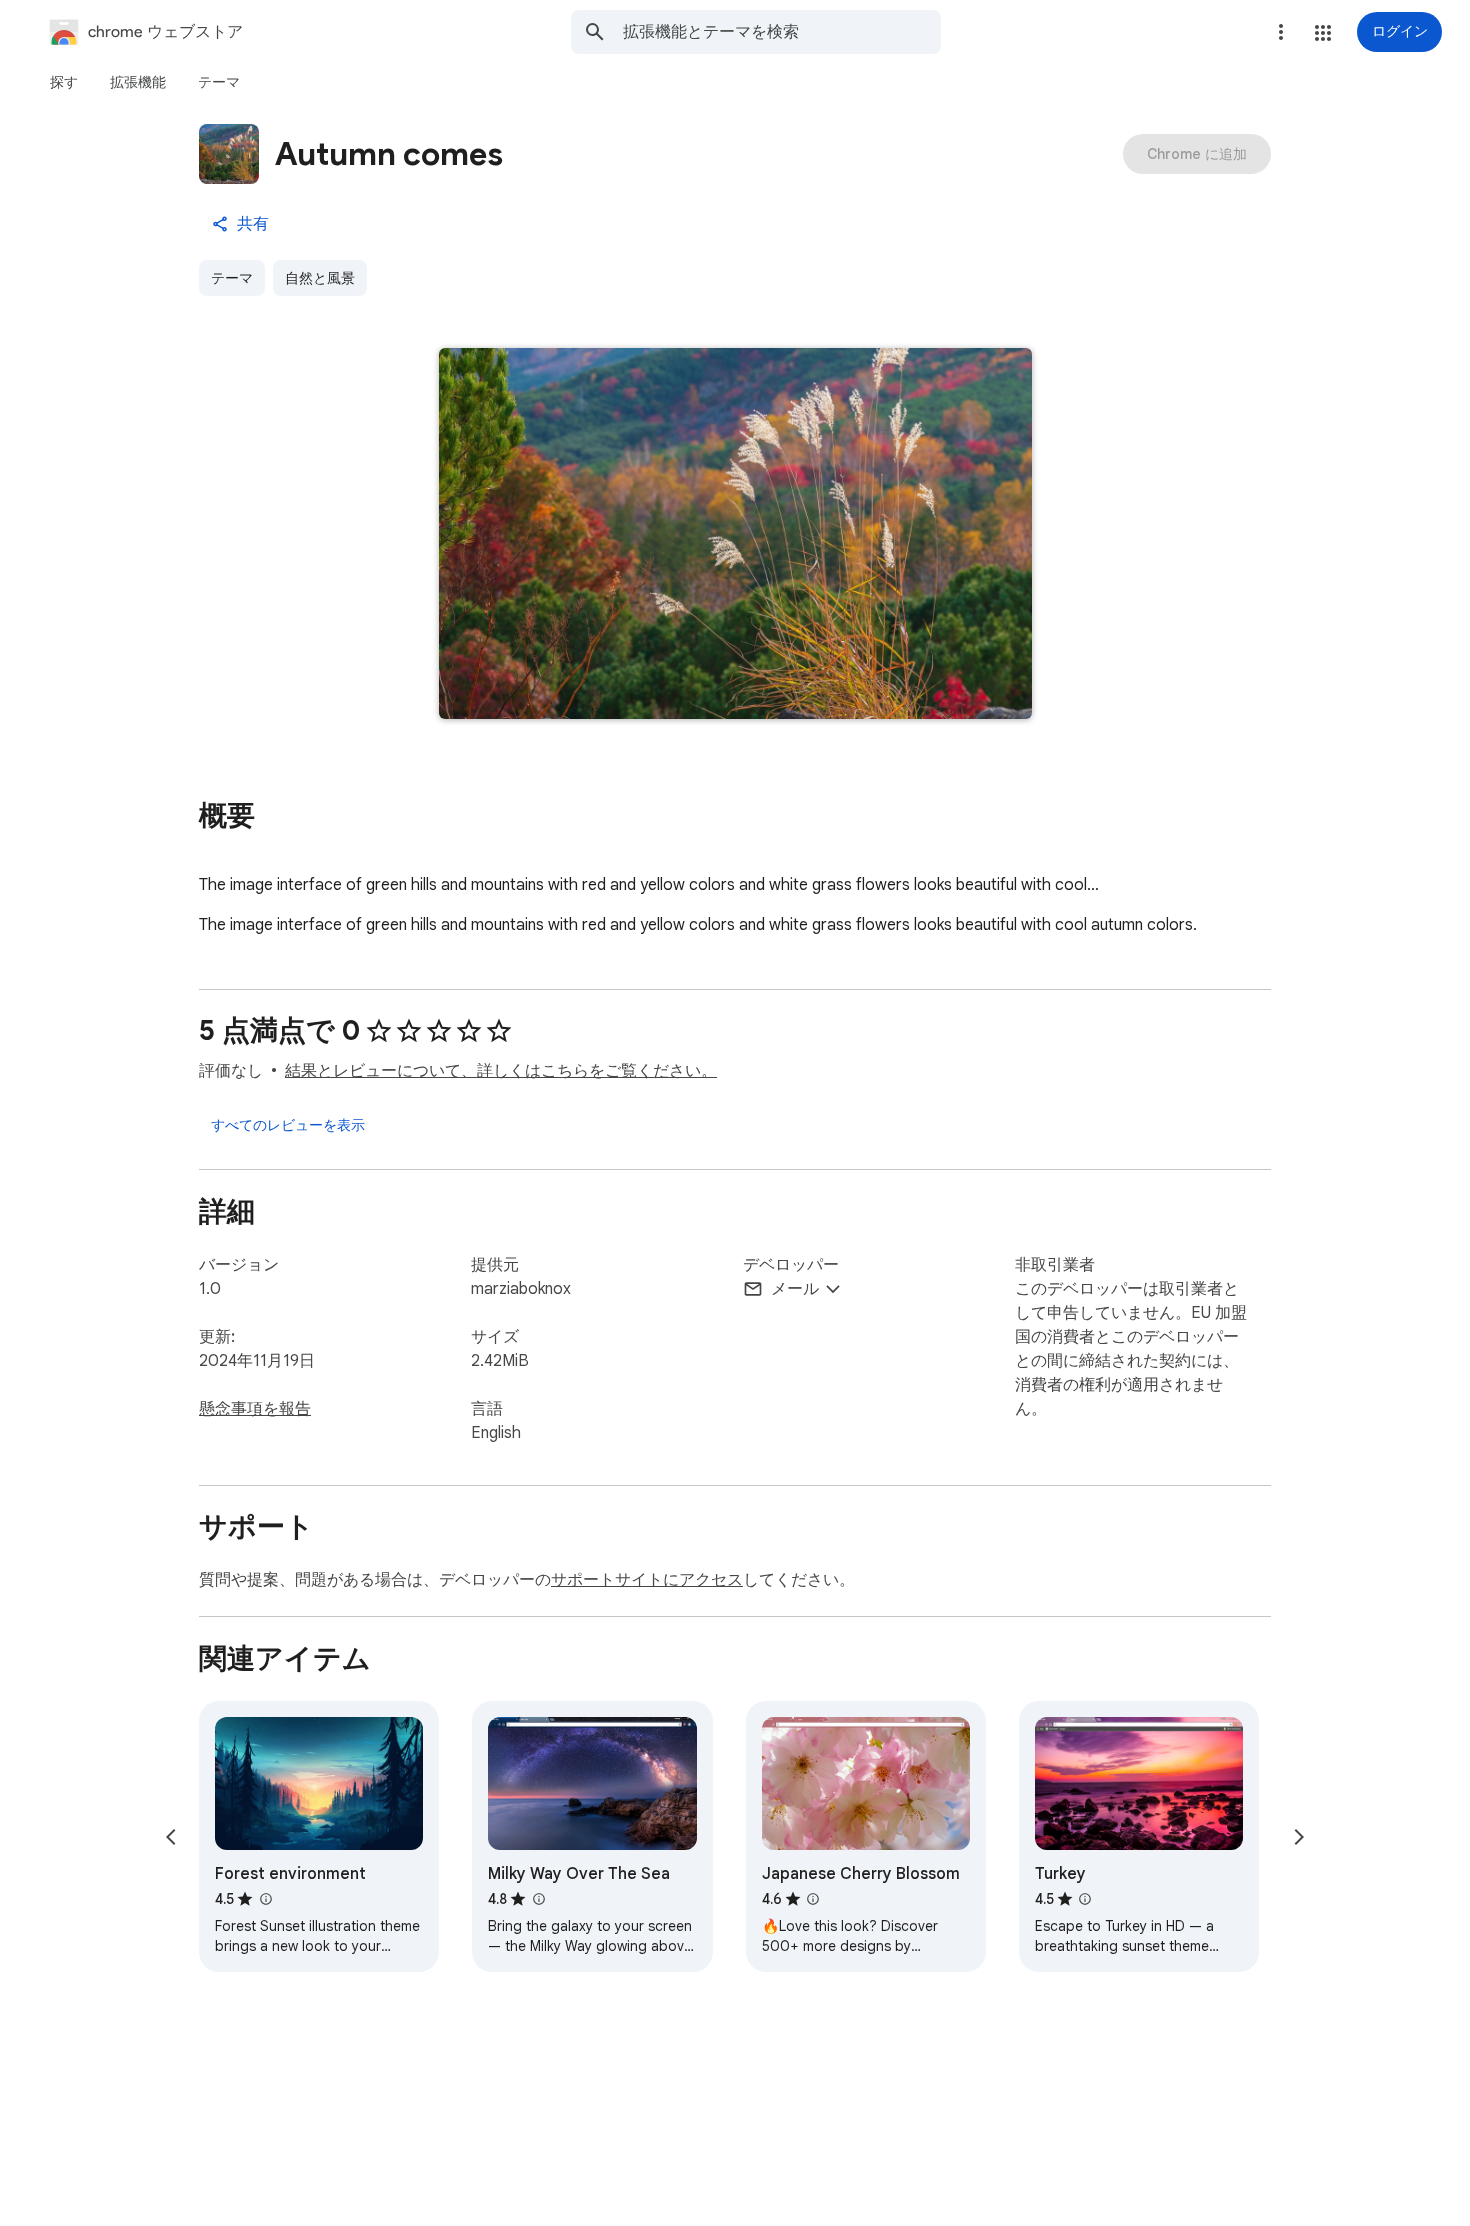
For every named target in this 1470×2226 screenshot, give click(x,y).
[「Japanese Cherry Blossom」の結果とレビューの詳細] (813, 1899)
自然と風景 (320, 278)
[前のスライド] (171, 1837)
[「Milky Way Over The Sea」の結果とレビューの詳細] (538, 1899)
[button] (1323, 33)
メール (795, 1289)
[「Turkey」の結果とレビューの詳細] (1085, 1899)
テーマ (232, 278)
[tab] (64, 82)
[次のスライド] (1299, 1837)
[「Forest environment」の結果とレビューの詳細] (265, 1899)
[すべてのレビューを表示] (288, 1125)
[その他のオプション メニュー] (1281, 32)
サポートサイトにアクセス (647, 1580)
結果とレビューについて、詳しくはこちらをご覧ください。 (501, 1071)
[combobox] (782, 32)
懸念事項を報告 (255, 1409)
